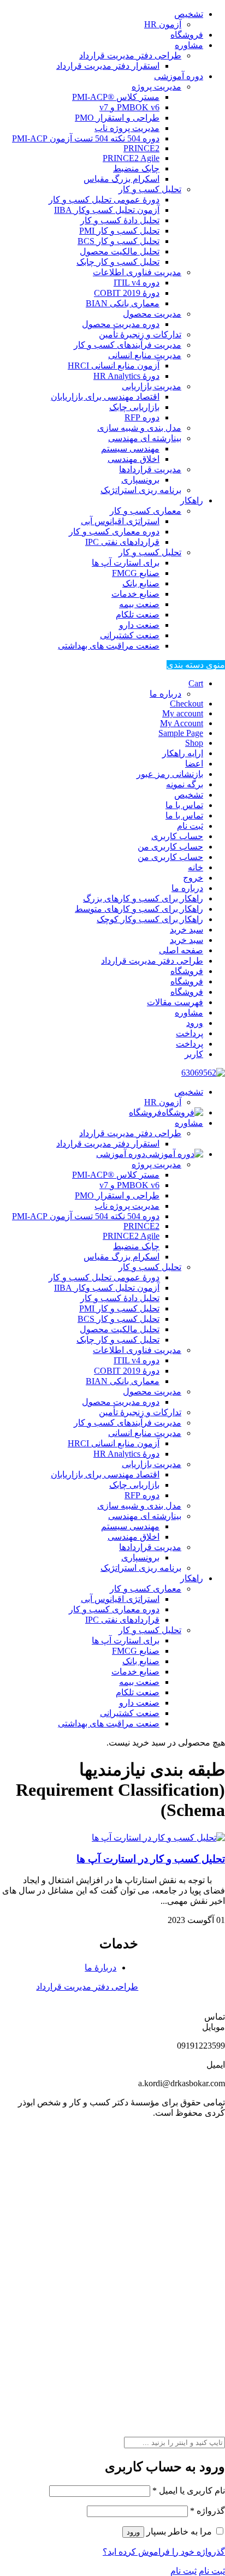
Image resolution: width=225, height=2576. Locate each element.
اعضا (194, 764)
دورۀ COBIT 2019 (127, 293)
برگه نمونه (185, 784)
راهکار (192, 500)
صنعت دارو (139, 625)
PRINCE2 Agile (131, 158)
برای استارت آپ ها (126, 563)
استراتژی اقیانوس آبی (120, 521)
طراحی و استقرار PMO (117, 118)
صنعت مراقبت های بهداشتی (109, 646)
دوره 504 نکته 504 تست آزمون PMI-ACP (86, 138)
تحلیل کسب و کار (150, 189)
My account (183, 713)
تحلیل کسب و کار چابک (118, 262)
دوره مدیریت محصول (121, 324)
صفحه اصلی (181, 950)
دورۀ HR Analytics (126, 376)
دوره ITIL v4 (137, 283)
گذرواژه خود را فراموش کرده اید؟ (164, 2552)
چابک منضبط (136, 168)
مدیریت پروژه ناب (127, 128)
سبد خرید (186, 930)
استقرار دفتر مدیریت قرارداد (108, 66)
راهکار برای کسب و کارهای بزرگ (143, 898)
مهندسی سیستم (130, 449)
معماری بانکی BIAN (123, 303)
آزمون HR (163, 24)
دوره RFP (142, 417)
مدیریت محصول (152, 314)
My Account (182, 723)
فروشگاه (187, 35)
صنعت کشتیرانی (130, 635)
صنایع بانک (141, 583)
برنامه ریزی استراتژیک (141, 490)
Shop (194, 743)
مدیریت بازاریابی (152, 386)
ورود (195, 1023)
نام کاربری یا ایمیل (189, 2491)
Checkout (186, 704)
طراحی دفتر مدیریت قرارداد (130, 55)
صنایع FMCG (136, 573)
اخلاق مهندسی (134, 459)
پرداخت (190, 1033)
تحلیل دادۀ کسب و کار (120, 220)
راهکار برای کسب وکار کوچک (150, 919)
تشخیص (189, 14)
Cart (196, 683)
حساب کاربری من (170, 847)
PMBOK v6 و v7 (129, 107)
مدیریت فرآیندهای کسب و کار (128, 345)
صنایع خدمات (135, 594)
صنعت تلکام (138, 615)
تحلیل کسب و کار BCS (119, 241)
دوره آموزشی (179, 76)
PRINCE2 (141, 148)
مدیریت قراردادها (150, 469)
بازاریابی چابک (134, 407)
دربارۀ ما (100, 1967)
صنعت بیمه (139, 604)
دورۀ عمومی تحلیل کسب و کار (104, 200)
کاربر (194, 1054)
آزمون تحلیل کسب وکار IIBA (107, 210)
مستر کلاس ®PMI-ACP (116, 97)
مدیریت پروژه (156, 87)
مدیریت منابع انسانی (145, 355)
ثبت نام (190, 826)
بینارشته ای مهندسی (145, 438)
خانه (196, 867)
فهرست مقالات (175, 1002)
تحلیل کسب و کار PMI (119, 231)
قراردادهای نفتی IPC (122, 542)
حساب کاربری (177, 836)
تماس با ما (184, 805)
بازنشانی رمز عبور (170, 774)
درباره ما (165, 694)
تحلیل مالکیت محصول (120, 251)
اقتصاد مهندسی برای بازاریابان (105, 397)
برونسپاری (140, 480)
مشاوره (189, 45)
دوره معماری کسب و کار (114, 532)
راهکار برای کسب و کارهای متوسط (139, 909)
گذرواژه (208, 2511)
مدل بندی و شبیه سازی (139, 428)
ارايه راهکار (183, 753)
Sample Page (181, 733)
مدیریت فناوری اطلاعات (137, 272)
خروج (193, 878)
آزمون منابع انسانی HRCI (114, 366)
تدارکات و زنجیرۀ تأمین (140, 334)
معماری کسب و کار (146, 511)
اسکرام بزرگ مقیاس (122, 179)
